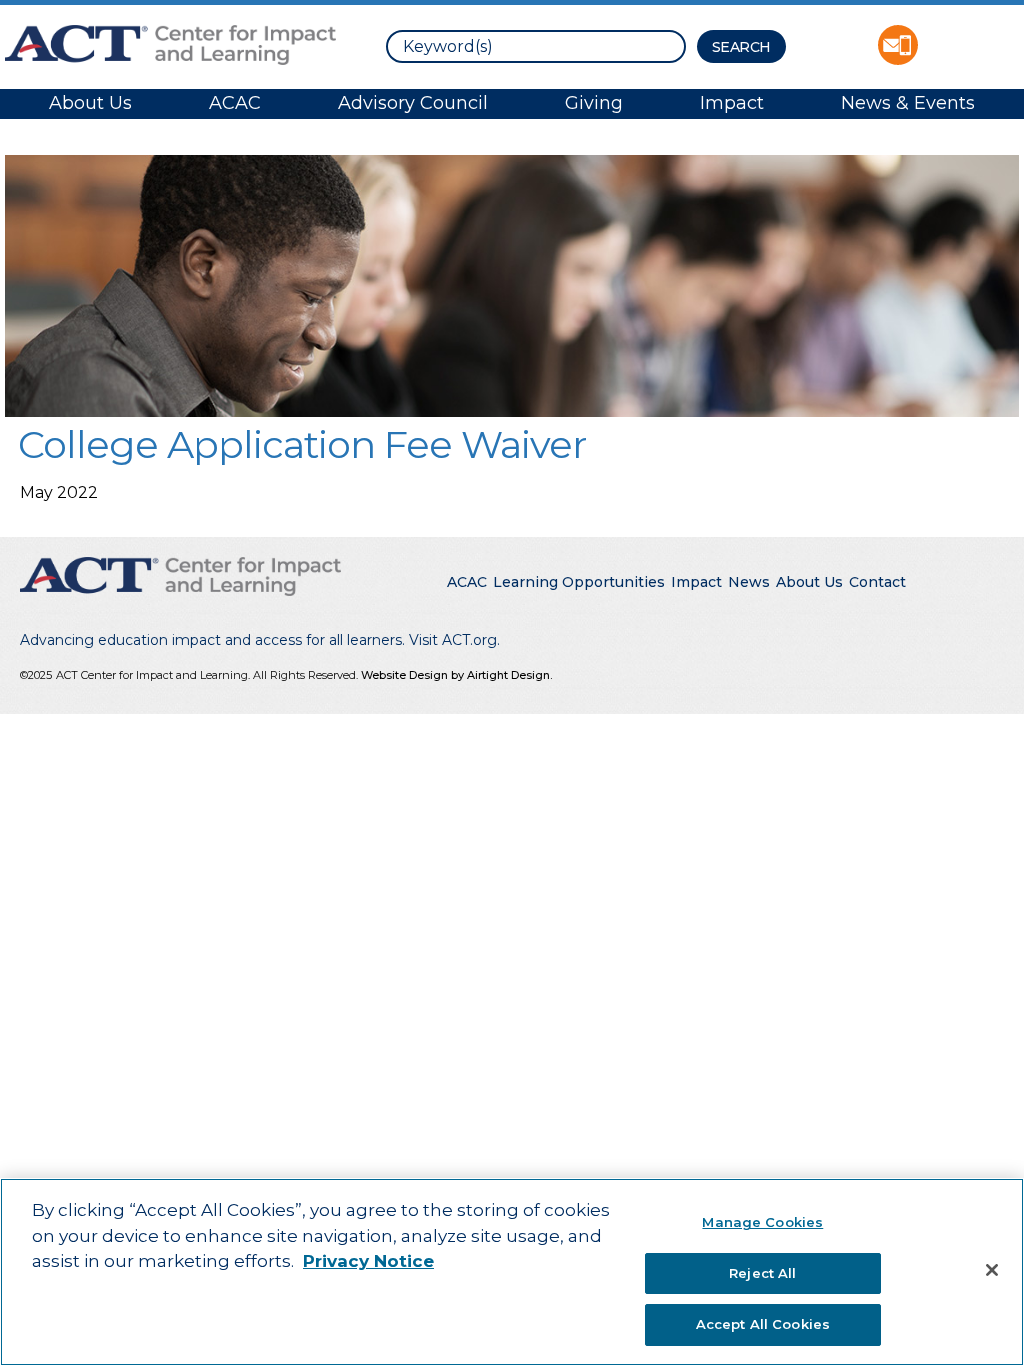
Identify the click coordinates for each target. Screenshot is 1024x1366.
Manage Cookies (762, 1222)
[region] (512, 1272)
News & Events (908, 103)
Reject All (762, 1273)
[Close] (992, 1270)
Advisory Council (413, 103)
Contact (877, 582)
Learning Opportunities (579, 582)
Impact (732, 103)
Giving (594, 103)
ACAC (235, 103)
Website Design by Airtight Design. (456, 675)
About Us (90, 103)
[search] (536, 46)
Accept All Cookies (763, 1324)
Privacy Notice (368, 1261)
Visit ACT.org (453, 640)
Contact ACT (898, 45)
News (749, 582)
